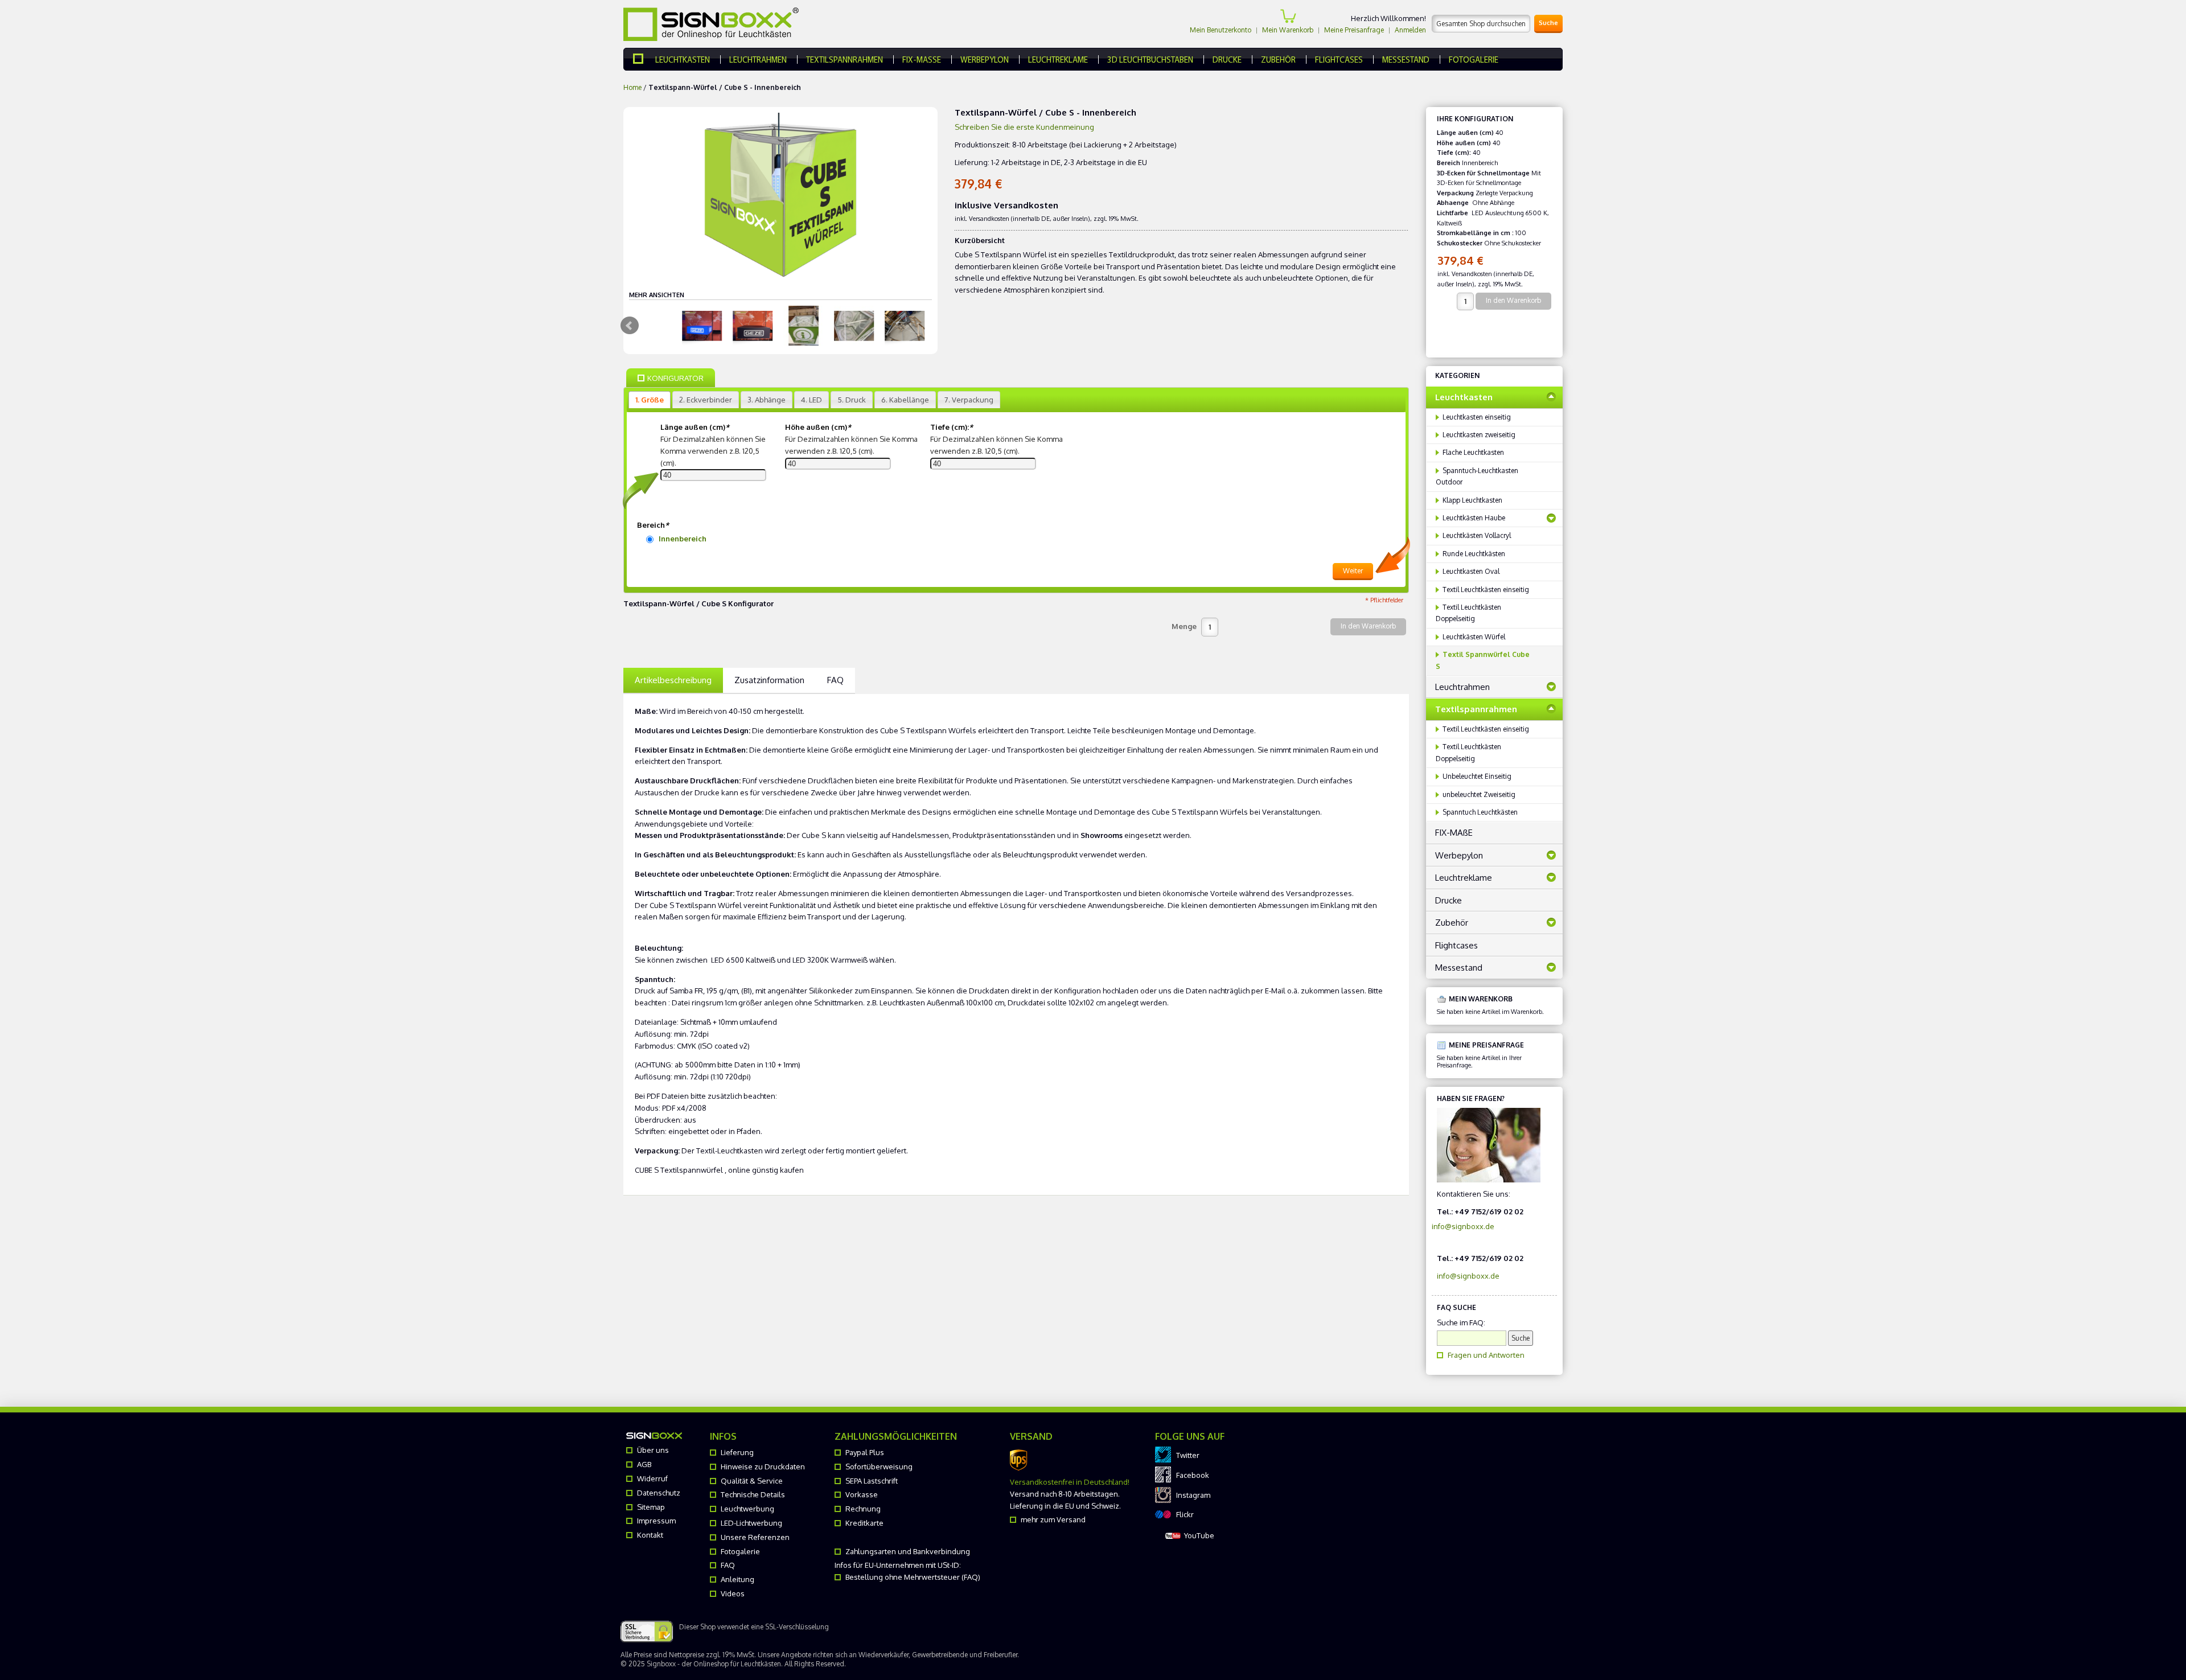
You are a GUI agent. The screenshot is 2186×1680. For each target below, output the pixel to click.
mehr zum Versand (1053, 1519)
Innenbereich (683, 539)
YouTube (1199, 1535)
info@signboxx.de (1463, 1226)
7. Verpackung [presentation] (969, 400)
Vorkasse (862, 1494)
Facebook (1193, 1475)
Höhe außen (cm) (818, 427)
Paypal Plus (865, 1452)
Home (632, 87)
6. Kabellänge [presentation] (905, 400)
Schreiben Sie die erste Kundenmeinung (1024, 127)
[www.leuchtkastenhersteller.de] (644, 59)
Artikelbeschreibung (673, 680)
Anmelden (1410, 30)
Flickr (1185, 1514)
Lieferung (737, 1452)
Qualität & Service (752, 1481)
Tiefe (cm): (952, 427)
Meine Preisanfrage (1354, 30)
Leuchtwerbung (747, 1509)
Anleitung (737, 1579)
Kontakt (650, 1535)
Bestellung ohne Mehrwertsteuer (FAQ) (913, 1577)
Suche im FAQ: (1461, 1322)
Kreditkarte (864, 1523)
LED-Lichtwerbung (751, 1523)
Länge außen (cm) (695, 427)
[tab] (650, 400)
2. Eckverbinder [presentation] (706, 400)
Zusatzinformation (769, 680)
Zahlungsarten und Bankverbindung (908, 1551)
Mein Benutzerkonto (1221, 30)
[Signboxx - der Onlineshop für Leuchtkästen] (711, 24)
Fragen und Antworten (1486, 1355)
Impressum (656, 1521)
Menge (1184, 626)
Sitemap (651, 1507)
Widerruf (652, 1478)
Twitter (1188, 1455)
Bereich (653, 525)
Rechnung (863, 1509)
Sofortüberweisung (879, 1467)
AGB (644, 1464)
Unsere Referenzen (755, 1537)
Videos (733, 1593)
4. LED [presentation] (811, 400)
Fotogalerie (740, 1551)
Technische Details (753, 1494)
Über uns (653, 1450)
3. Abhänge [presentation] (767, 400)
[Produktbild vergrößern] (704, 326)
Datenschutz (659, 1493)
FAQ (835, 680)
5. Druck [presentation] (852, 400)
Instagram (1193, 1495)
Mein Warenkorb (1288, 30)
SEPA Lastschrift (872, 1481)
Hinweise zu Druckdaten (763, 1467)
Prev (630, 326)
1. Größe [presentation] (650, 400)
